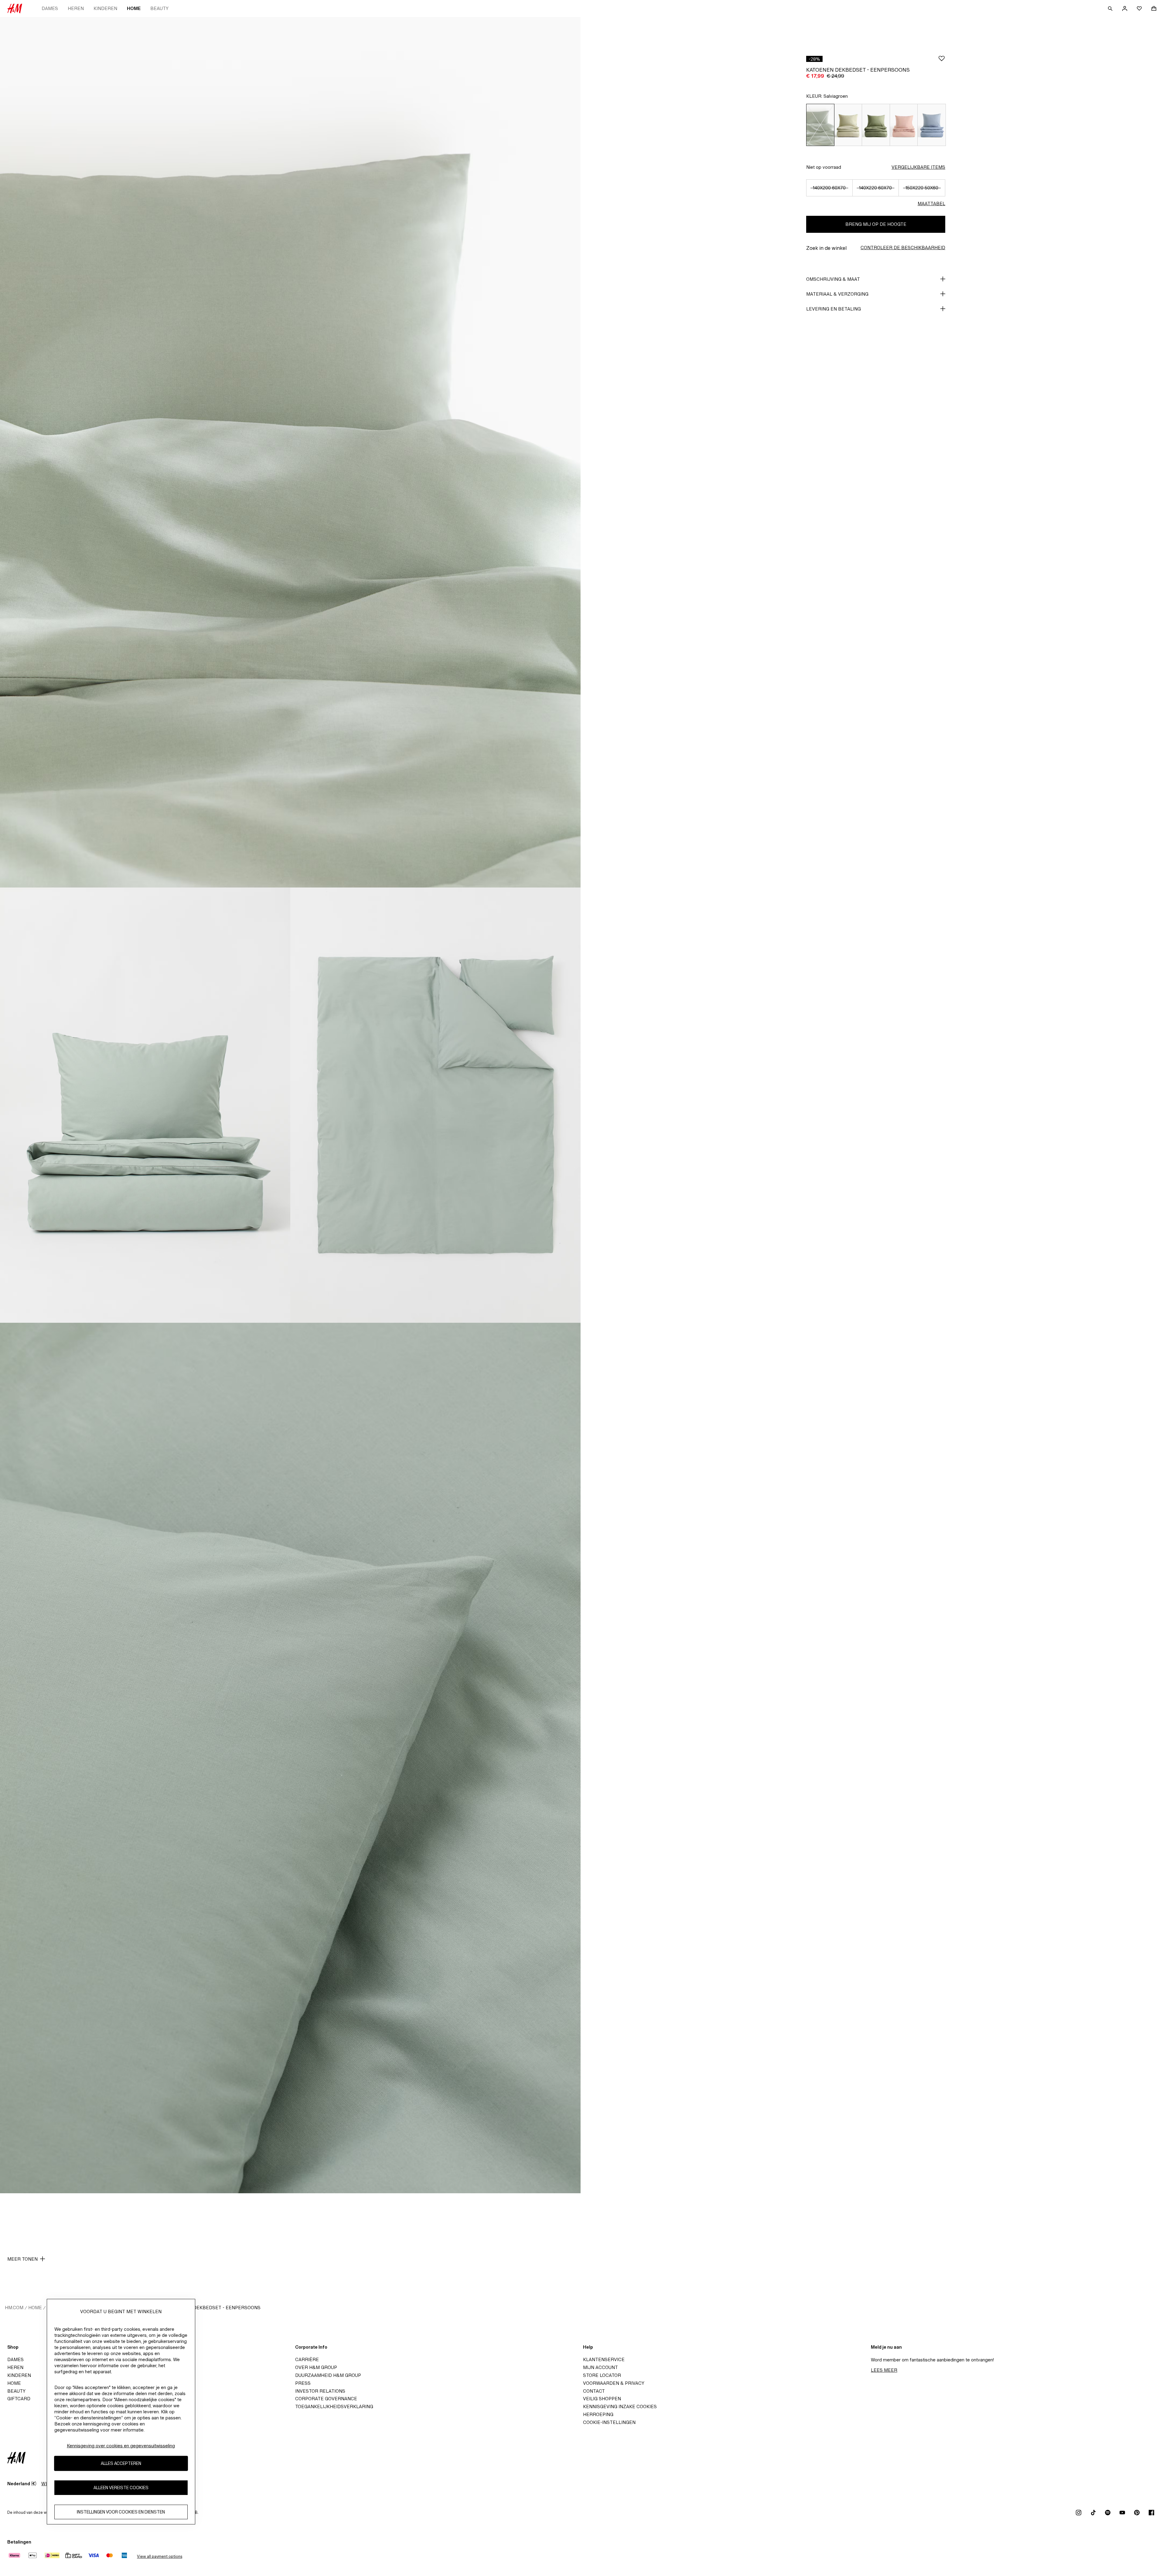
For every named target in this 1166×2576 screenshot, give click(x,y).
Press (303, 2383)
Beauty (159, 8)
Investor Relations (320, 2391)
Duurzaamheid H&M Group (328, 2375)
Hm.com (14, 2308)
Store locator (602, 2375)
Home (134, 8)
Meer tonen (22, 2259)
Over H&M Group (316, 2367)
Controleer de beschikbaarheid (903, 248)
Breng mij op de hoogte (876, 224)
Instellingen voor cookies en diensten (121, 2512)
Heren (76, 8)
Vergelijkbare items (918, 167)
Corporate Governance (326, 2399)
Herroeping (598, 2414)
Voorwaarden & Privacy (614, 2383)
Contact (594, 2391)
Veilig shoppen (602, 2399)
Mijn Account (600, 2367)
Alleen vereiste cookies (121, 2488)
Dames (50, 8)
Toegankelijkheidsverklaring (334, 2406)
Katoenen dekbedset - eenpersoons (214, 2308)
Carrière (307, 2359)
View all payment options (160, 2556)
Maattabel (931, 204)
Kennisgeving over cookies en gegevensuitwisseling (121, 2446)
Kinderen (105, 8)
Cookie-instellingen (609, 2422)
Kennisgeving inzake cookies (620, 2406)
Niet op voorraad (824, 167)
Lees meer (884, 2370)
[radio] (820, 125)
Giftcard (19, 2399)
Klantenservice (604, 2359)
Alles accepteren (121, 2464)
